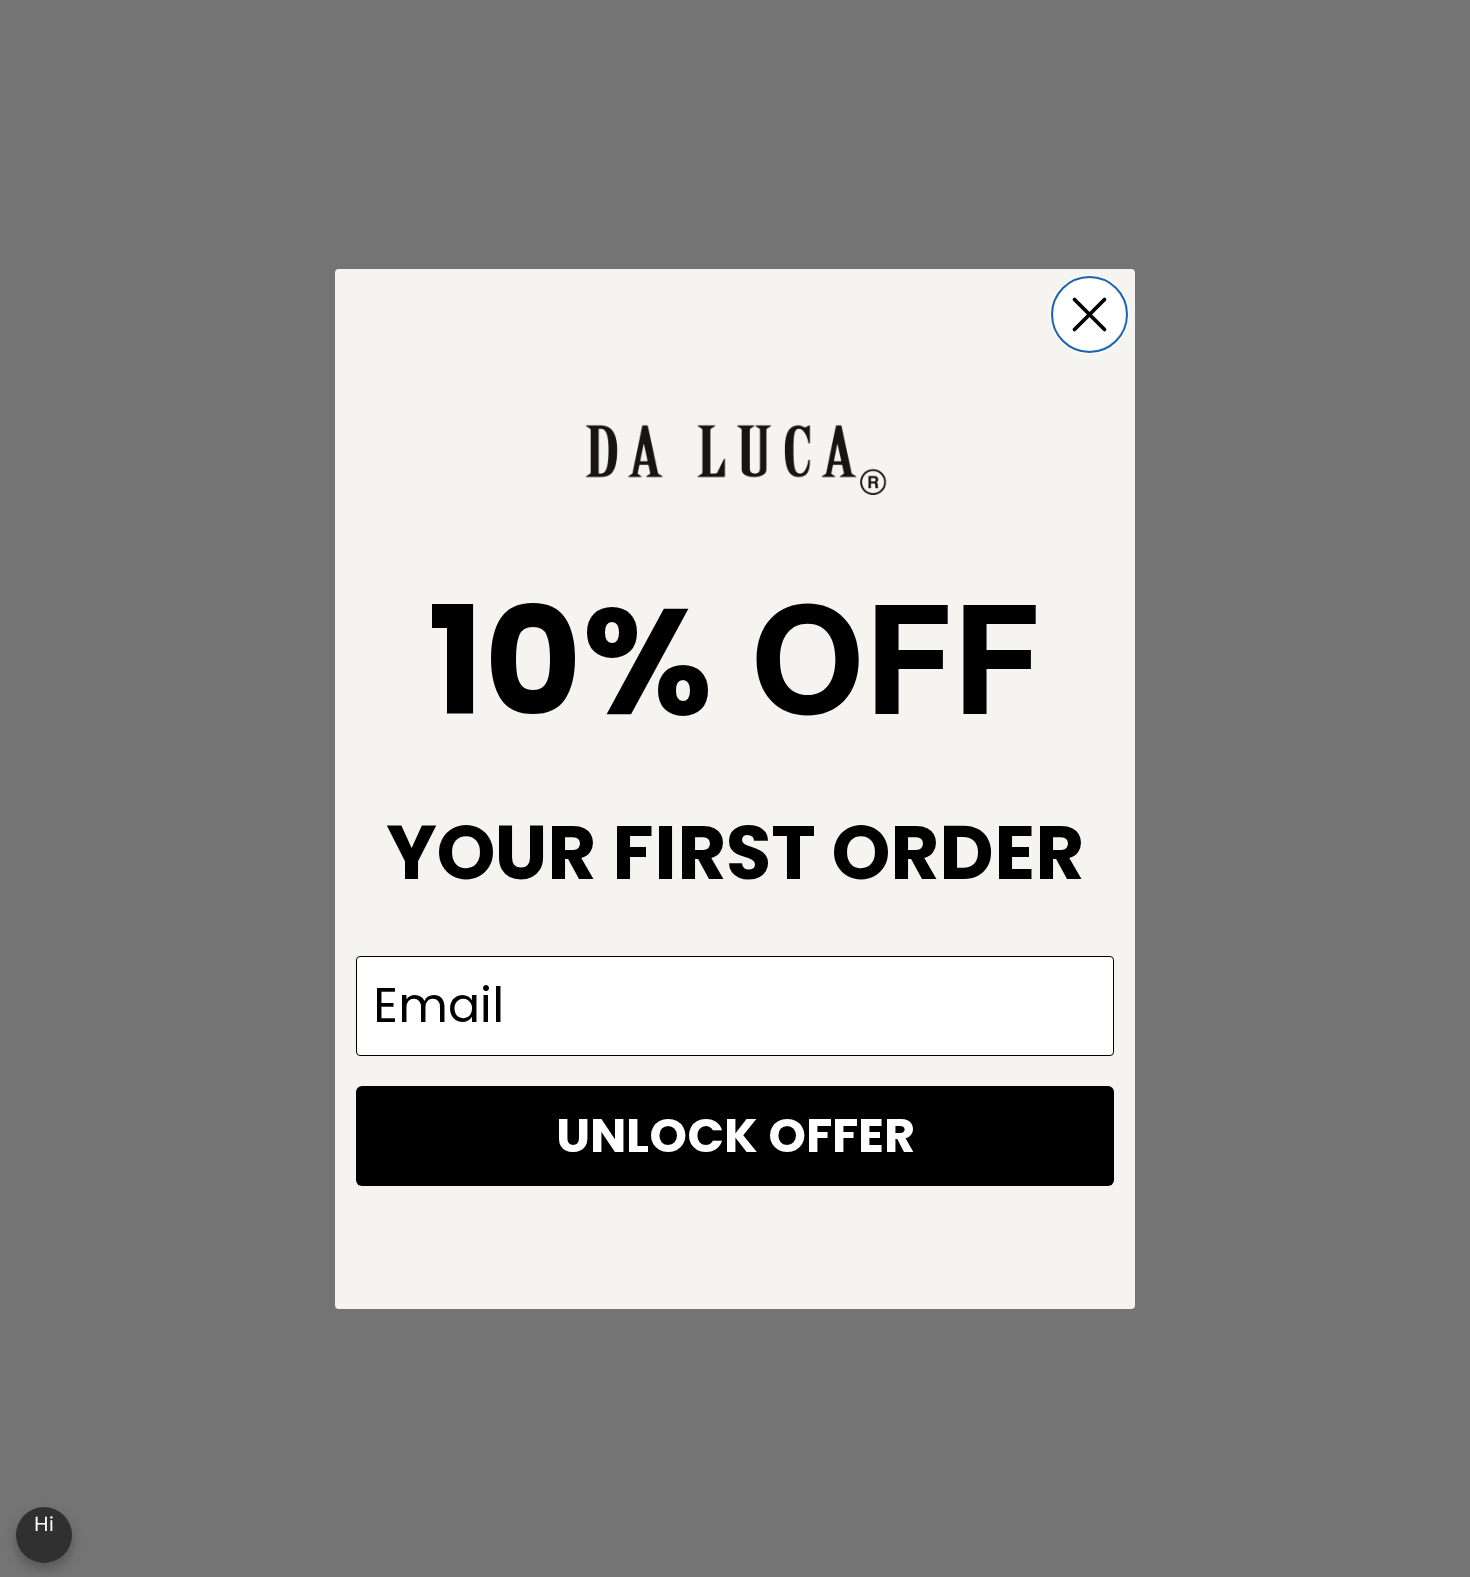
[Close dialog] (1089, 314)
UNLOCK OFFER (735, 1135)
